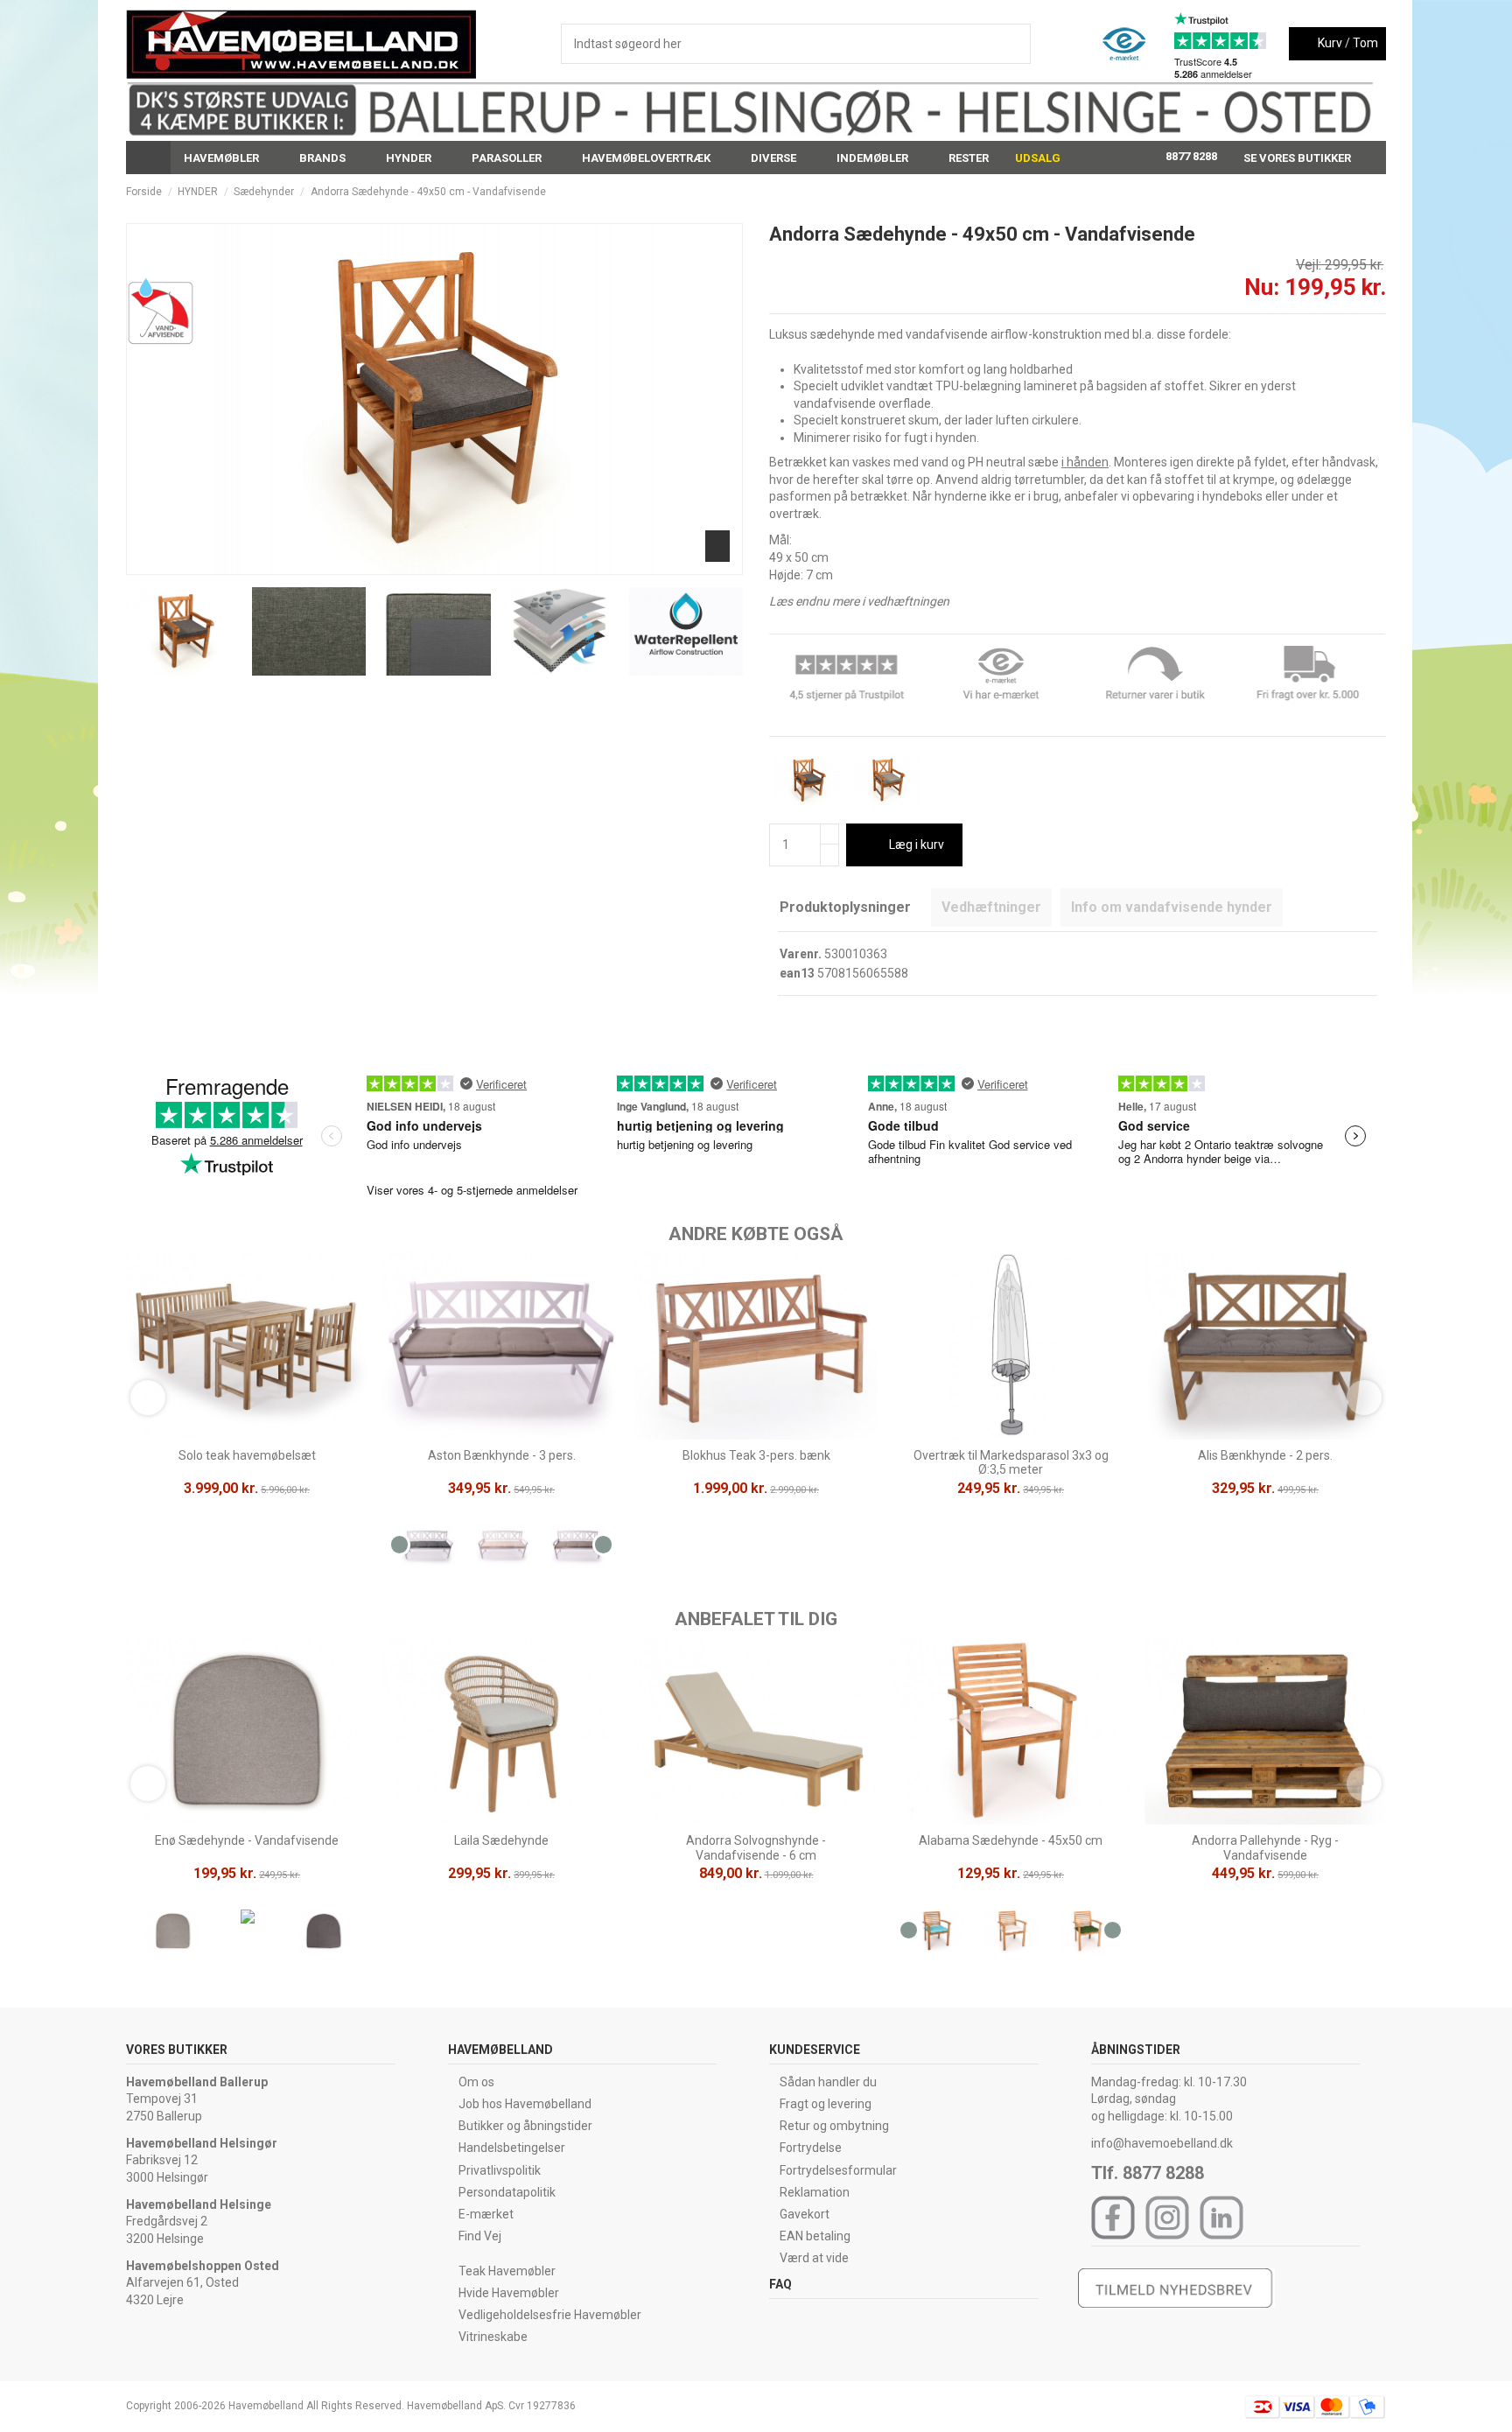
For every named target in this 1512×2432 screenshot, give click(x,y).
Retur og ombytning (834, 2126)
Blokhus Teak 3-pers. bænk (756, 1455)
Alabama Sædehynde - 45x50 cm (1011, 1840)
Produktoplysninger (845, 907)
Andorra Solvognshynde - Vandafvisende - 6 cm (756, 1848)
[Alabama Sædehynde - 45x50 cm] (937, 1934)
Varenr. (801, 954)
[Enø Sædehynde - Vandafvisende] (173, 1934)
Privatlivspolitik (500, 2170)
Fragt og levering (826, 2104)
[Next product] (1379, 192)
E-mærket (486, 2214)
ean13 (797, 973)
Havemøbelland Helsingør (202, 2143)
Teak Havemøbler (507, 2271)
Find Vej (480, 2236)
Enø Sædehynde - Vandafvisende (247, 1840)
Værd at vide (814, 2258)
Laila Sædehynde (501, 1840)
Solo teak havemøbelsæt (247, 1455)
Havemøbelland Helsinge (199, 2204)
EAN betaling (815, 2236)
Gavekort (805, 2214)
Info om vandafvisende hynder (1172, 907)
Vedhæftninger (991, 907)
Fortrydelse (811, 2148)
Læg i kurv (917, 845)
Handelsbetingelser (512, 2148)
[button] (228, 158)
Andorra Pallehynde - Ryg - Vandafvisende (1265, 1848)
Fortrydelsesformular (838, 2170)
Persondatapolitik (507, 2192)
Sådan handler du (828, 2082)
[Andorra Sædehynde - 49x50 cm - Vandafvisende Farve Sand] (887, 779)
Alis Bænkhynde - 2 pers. (1265, 1455)
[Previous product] (1363, 192)
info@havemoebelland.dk (1162, 2143)
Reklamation (815, 2192)
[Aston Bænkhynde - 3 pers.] (427, 1549)
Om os (476, 2082)
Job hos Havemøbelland (525, 2104)
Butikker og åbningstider (525, 2126)
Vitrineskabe (493, 2337)
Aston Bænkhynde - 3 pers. (502, 1455)
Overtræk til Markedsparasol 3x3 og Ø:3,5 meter (1011, 1463)
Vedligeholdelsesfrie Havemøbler (550, 2315)
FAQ (780, 2284)
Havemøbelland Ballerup (197, 2082)
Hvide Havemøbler (509, 2293)
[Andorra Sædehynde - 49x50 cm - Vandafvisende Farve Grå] (808, 779)
